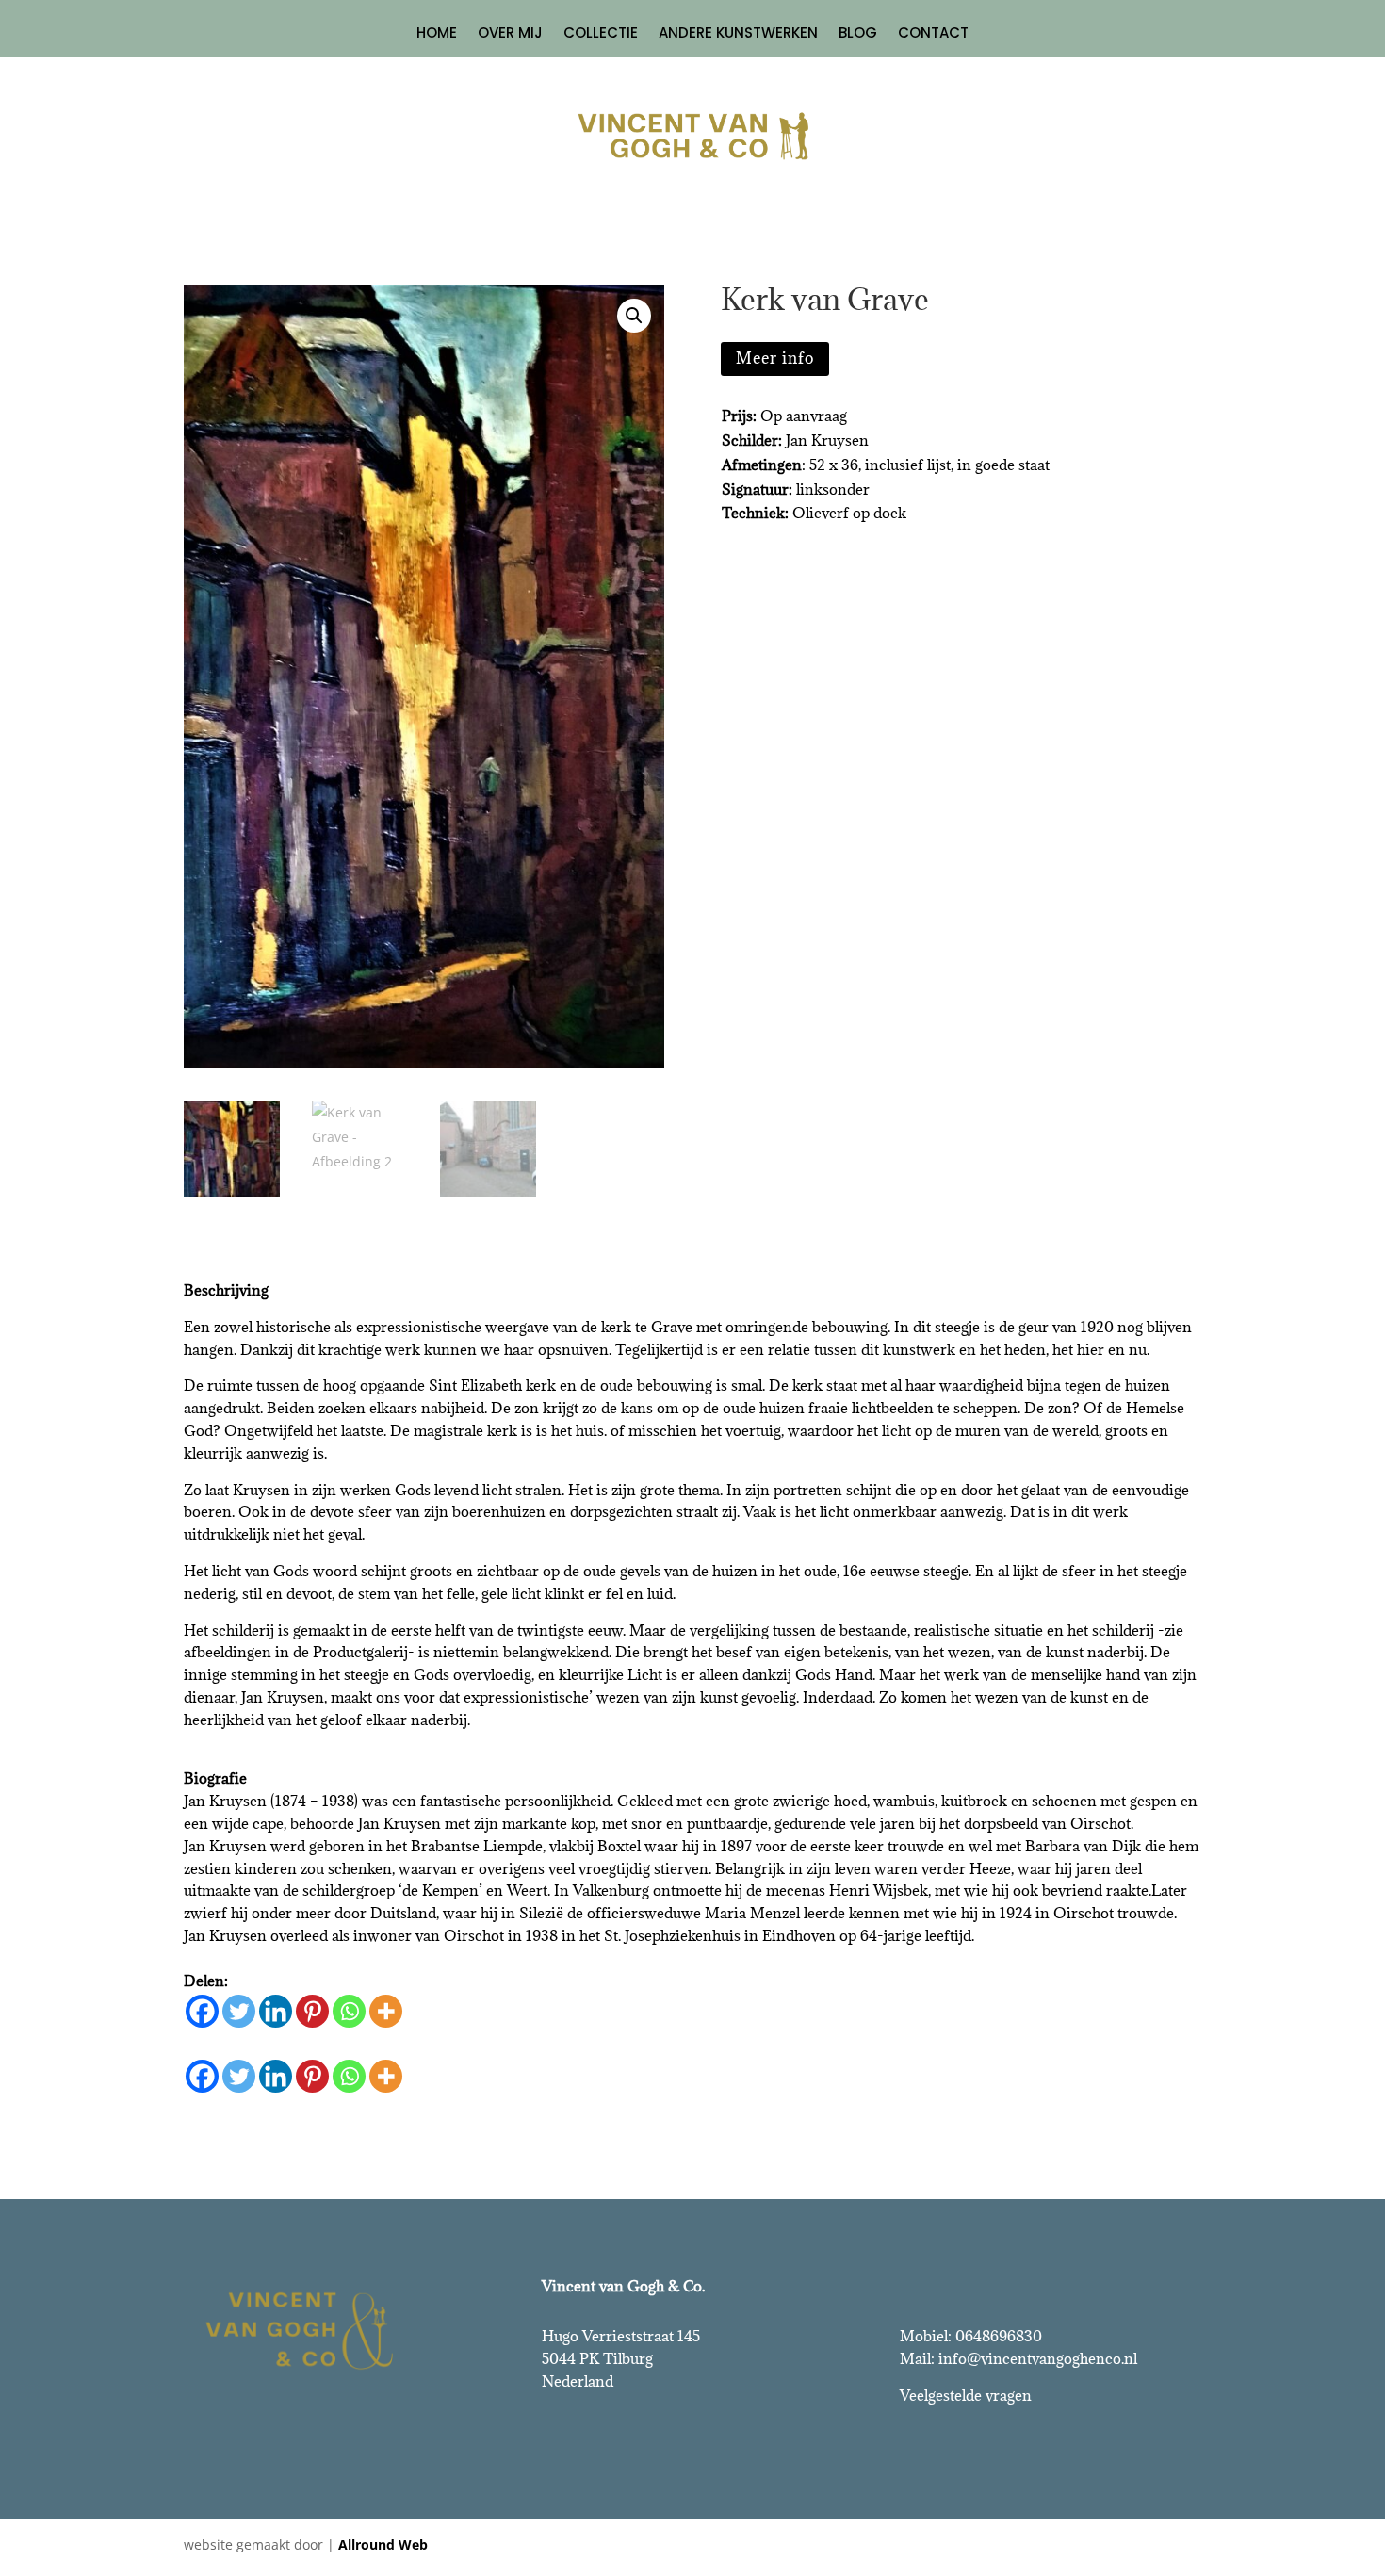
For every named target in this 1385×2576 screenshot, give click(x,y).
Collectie (601, 34)
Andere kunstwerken (738, 34)
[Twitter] (239, 2011)
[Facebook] (202, 2011)
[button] (634, 316)
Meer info (775, 358)
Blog (858, 34)
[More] (386, 2011)
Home (437, 34)
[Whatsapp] (349, 2011)
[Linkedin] (276, 2011)
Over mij (510, 34)
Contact (933, 34)
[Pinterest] (312, 2011)
